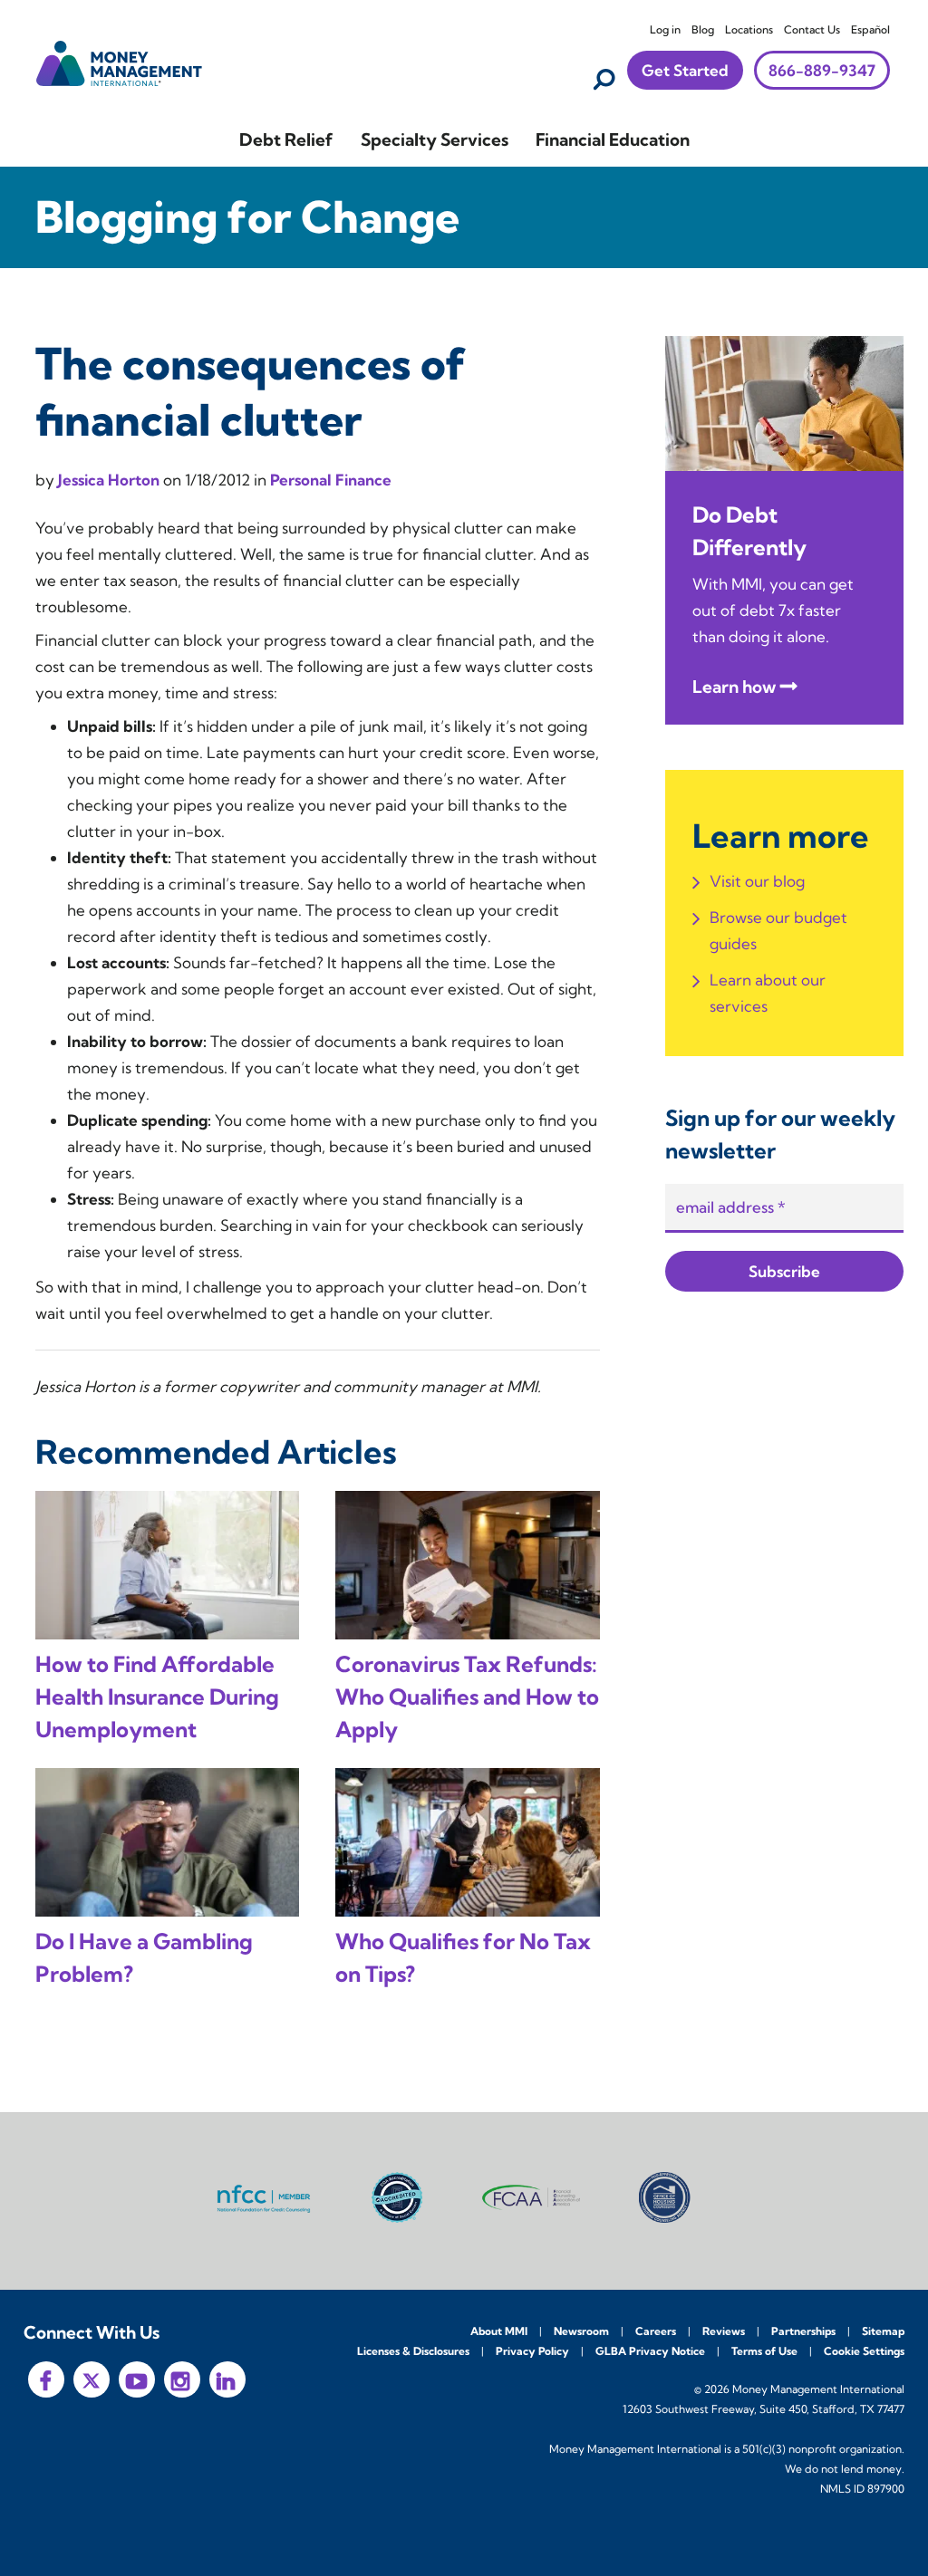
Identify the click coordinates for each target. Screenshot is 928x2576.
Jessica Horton (111, 480)
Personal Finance (331, 480)
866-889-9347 (822, 70)
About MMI (499, 2331)
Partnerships (803, 2331)
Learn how (734, 687)
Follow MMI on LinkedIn (227, 2379)
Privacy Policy (532, 2351)
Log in (665, 29)
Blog (703, 29)
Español (870, 29)
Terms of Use (764, 2351)
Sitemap (883, 2331)
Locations (749, 29)
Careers (656, 2331)
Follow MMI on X (92, 2379)
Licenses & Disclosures (413, 2351)
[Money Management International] (120, 61)
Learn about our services (768, 993)
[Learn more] (784, 402)
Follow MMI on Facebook (46, 2379)
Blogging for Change (247, 217)
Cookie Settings (864, 2351)
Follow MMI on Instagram (182, 2379)
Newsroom (581, 2331)
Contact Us (812, 29)
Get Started (685, 70)
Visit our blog (757, 881)
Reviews (724, 2331)
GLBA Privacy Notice (650, 2351)
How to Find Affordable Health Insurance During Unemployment (157, 1697)
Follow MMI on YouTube (137, 2379)
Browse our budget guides (778, 930)
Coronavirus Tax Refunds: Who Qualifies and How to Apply (467, 1697)
